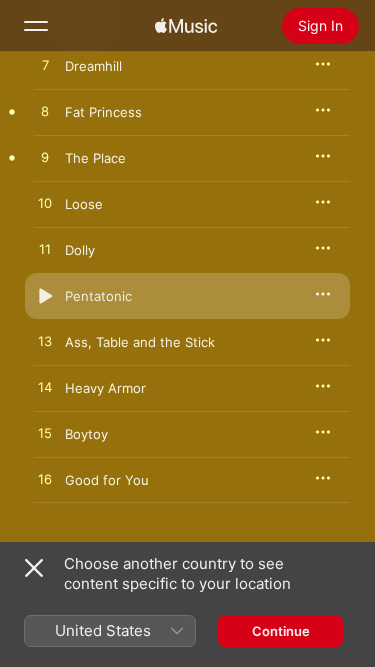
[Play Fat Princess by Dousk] (45, 112)
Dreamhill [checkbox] (93, 66)
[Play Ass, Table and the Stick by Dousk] (45, 342)
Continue (281, 631)
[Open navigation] (36, 26)
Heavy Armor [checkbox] (105, 388)
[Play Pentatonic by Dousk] (45, 296)
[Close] (34, 568)
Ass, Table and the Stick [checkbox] (140, 342)
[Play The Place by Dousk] (45, 158)
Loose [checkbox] (84, 204)
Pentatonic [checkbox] (98, 296)
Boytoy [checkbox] (86, 434)
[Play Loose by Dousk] (45, 204)
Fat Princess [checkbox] (103, 112)
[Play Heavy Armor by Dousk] (45, 388)
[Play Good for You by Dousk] (45, 480)
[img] (186, 26)
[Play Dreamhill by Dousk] (45, 66)
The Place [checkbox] (95, 158)
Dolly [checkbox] (80, 250)
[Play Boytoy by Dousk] (45, 434)
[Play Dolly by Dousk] (45, 250)
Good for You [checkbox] (107, 480)
